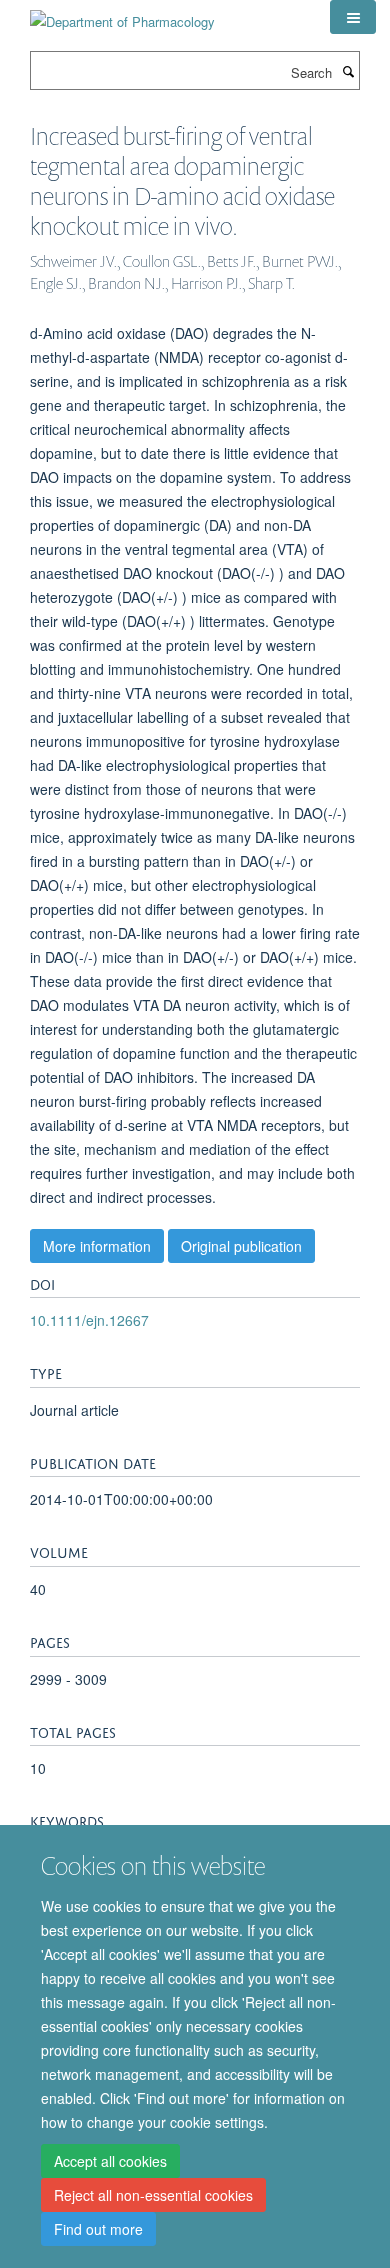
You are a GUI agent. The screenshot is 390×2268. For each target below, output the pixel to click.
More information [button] (97, 1246)
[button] (353, 17)
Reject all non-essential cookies (153, 2195)
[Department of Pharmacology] (122, 14)
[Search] (348, 71)
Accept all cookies (110, 2161)
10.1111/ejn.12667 (89, 1320)
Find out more (98, 2229)
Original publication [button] (241, 1246)
